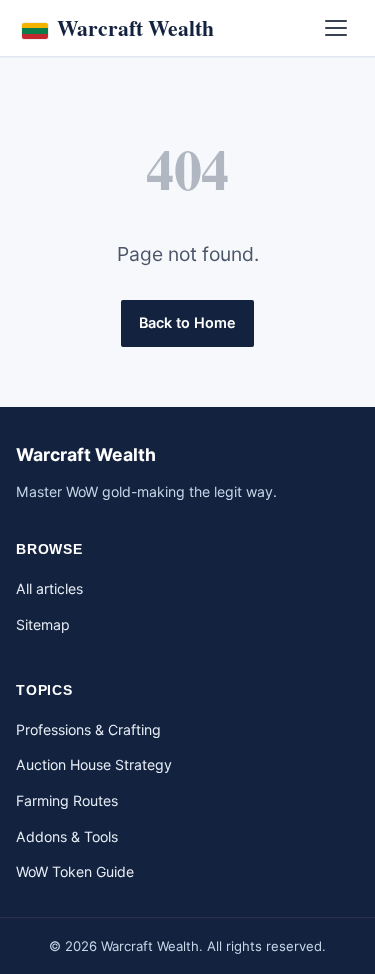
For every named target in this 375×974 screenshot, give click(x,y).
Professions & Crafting (88, 729)
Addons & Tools (67, 836)
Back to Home (187, 322)
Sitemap (43, 624)
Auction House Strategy (94, 764)
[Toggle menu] (336, 28)
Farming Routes (67, 800)
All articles (49, 588)
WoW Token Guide (75, 871)
